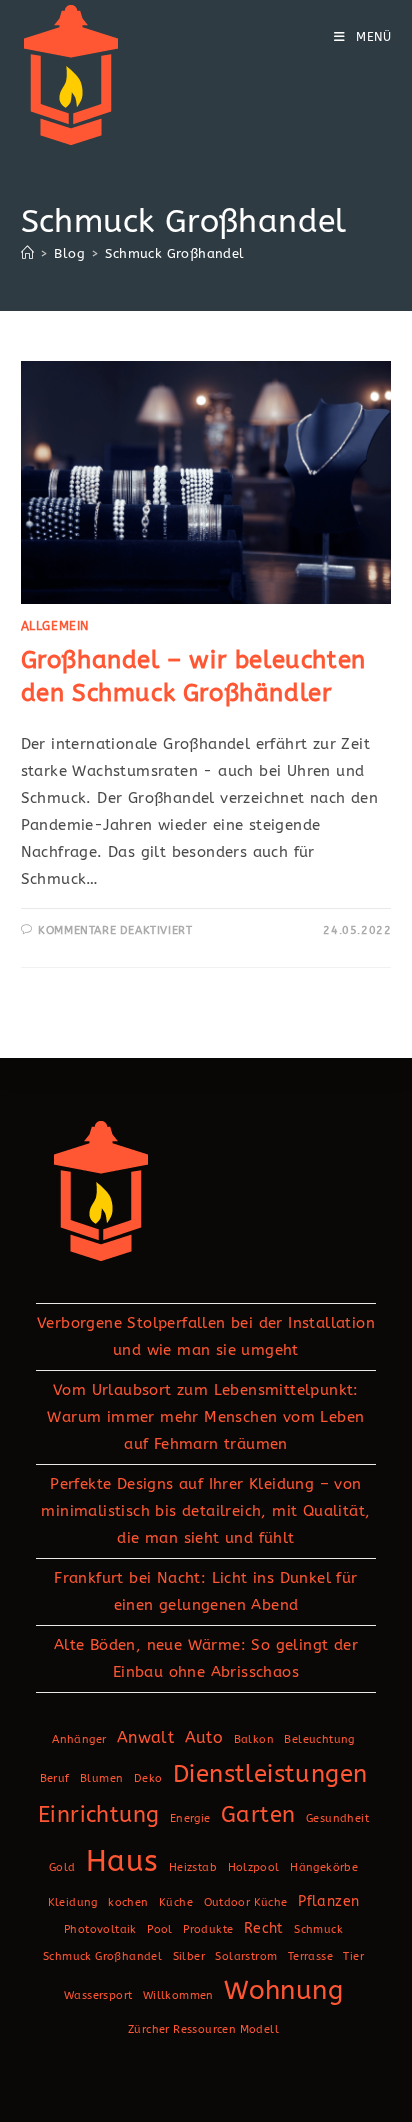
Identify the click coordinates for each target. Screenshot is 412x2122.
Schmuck (318, 1929)
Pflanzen (328, 1901)
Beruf (55, 1778)
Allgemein (55, 626)
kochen (128, 1902)
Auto (204, 1737)
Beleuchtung (319, 1739)
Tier (353, 1956)
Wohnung (283, 1991)
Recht (264, 1928)
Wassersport (98, 1995)
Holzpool (254, 1867)
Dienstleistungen (270, 1774)
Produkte (208, 1929)
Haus (122, 1861)
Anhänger (79, 1739)
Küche (176, 1902)
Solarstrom (246, 1956)
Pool (160, 1929)
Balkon (254, 1739)
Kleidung (73, 1902)
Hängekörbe (324, 1867)
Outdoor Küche (246, 1902)
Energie (190, 1818)
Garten (258, 1815)
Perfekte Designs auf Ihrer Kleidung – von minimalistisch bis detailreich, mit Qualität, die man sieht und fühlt (205, 1511)
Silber (189, 1956)
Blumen (101, 1778)
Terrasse (310, 1956)
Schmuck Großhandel (174, 253)
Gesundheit (337, 1818)
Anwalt (145, 1737)
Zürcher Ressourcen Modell (203, 2029)
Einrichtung (98, 1815)
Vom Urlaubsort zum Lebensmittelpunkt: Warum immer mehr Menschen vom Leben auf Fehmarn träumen (205, 1417)
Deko (148, 1778)
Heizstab (193, 1867)
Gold (62, 1867)
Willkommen (178, 1995)
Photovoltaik (100, 1929)
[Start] (27, 253)
